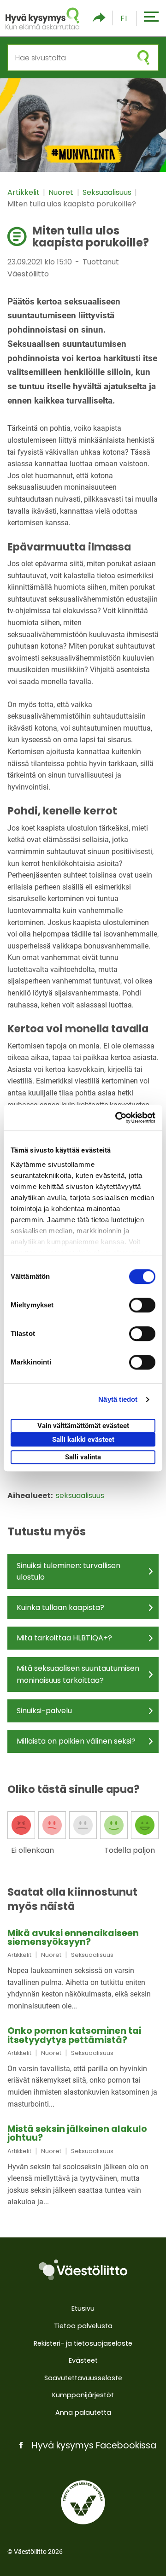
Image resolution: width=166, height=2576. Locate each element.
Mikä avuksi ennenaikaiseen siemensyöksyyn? (73, 1938)
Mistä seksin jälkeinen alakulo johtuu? (77, 2133)
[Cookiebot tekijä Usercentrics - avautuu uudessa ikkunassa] (117, 1118)
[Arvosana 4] (114, 1825)
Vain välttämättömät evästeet (83, 1426)
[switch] (142, 1305)
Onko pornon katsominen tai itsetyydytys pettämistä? (74, 2035)
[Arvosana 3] (83, 1825)
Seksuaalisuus (108, 192)
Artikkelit (24, 192)
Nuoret (62, 192)
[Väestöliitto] (83, 2270)
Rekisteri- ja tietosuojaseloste (83, 2343)
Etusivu (83, 2308)
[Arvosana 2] (52, 1825)
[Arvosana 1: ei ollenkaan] (21, 1825)
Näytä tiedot (118, 1399)
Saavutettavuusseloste (83, 2378)
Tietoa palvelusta (83, 2326)
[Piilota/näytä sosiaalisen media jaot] (99, 18)
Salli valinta (83, 1457)
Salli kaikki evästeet (83, 1440)
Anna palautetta (83, 2412)
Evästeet (83, 2360)
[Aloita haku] (143, 58)
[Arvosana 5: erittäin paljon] (145, 1825)
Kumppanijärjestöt (83, 2395)
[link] (83, 1970)
